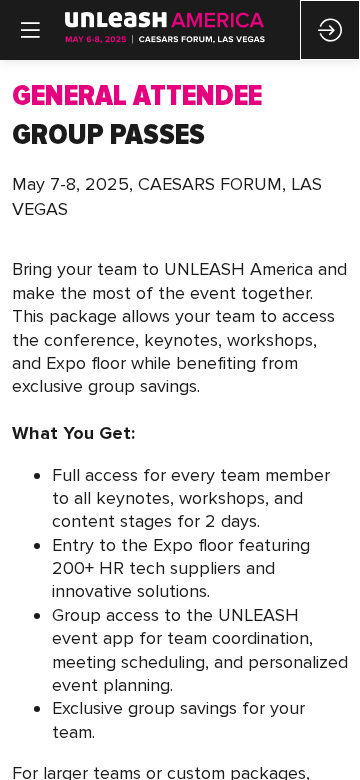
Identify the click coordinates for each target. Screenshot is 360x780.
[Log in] (330, 30)
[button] (30, 30)
